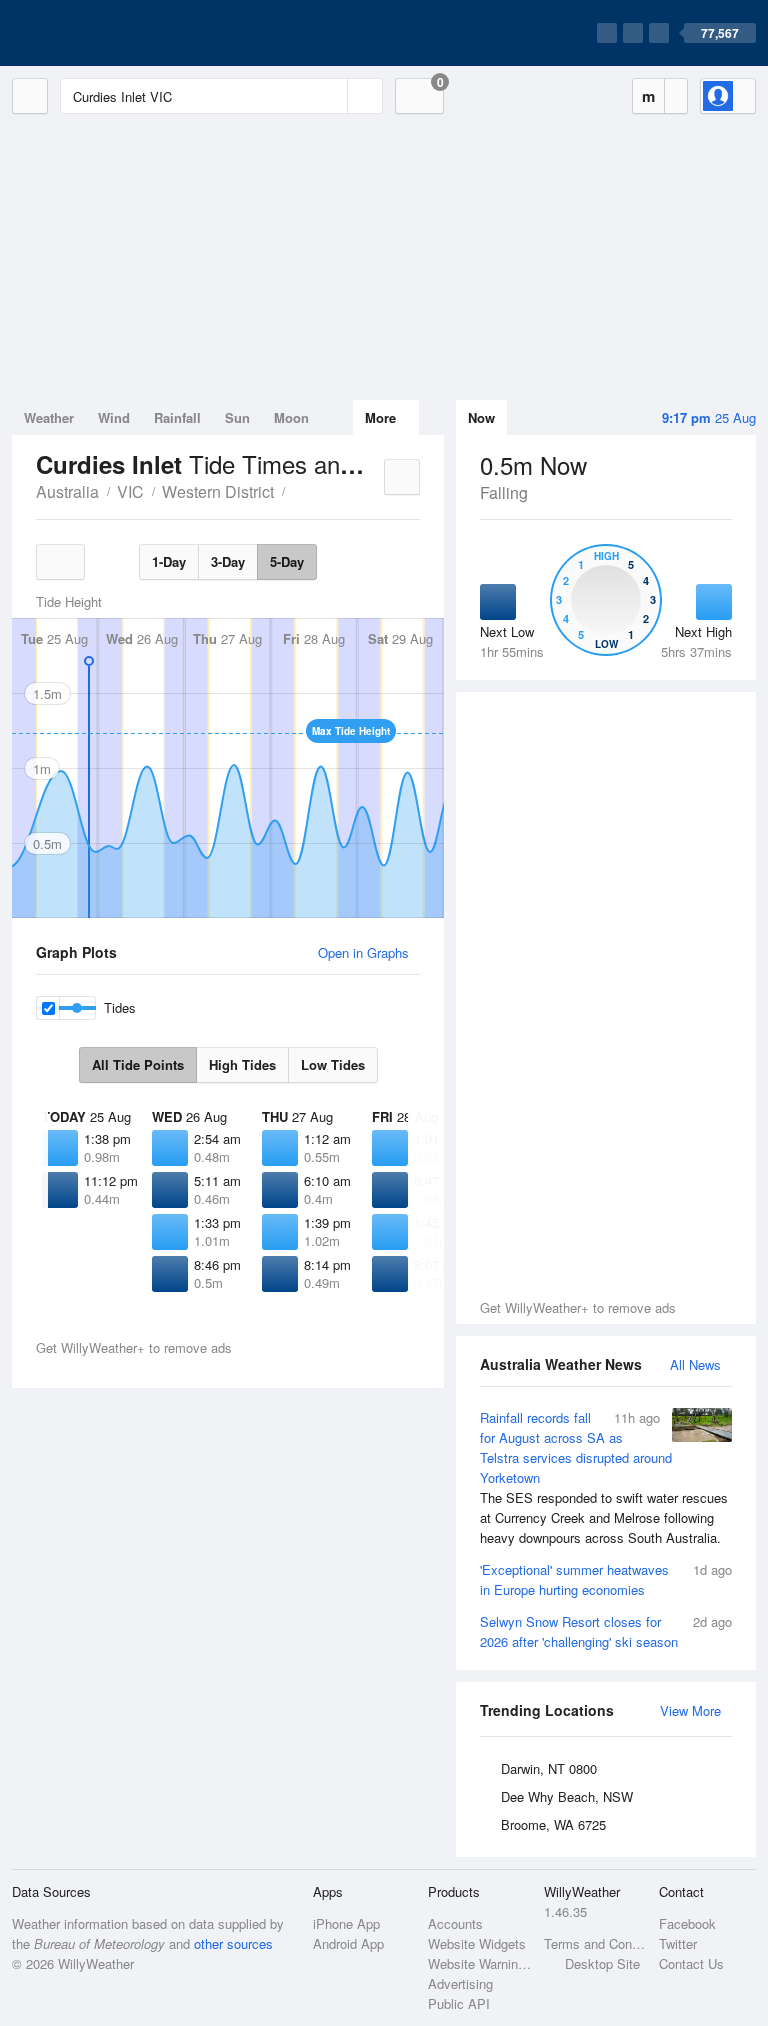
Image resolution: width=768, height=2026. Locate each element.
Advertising (460, 1983)
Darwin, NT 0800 (549, 1768)
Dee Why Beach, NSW (567, 1796)
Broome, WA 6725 (553, 1824)
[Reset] (330, 96)
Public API (459, 2003)
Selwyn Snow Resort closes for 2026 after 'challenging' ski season (606, 1631)
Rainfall (177, 417)
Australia (67, 491)
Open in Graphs (363, 952)
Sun (237, 417)
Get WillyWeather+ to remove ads (578, 1307)
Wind (114, 417)
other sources (233, 1943)
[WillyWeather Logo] (106, 33)
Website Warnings (479, 1963)
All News (695, 1364)
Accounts (455, 1923)
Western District (218, 491)
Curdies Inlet (296, 490)
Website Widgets (477, 1943)
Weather (49, 417)
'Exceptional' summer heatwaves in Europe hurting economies (606, 1579)
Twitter (678, 1943)
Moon (291, 417)
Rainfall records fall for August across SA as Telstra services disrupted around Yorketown (604, 1477)
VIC (130, 491)
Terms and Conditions (595, 1943)
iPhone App (346, 1923)
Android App (348, 1943)
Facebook (687, 1923)
